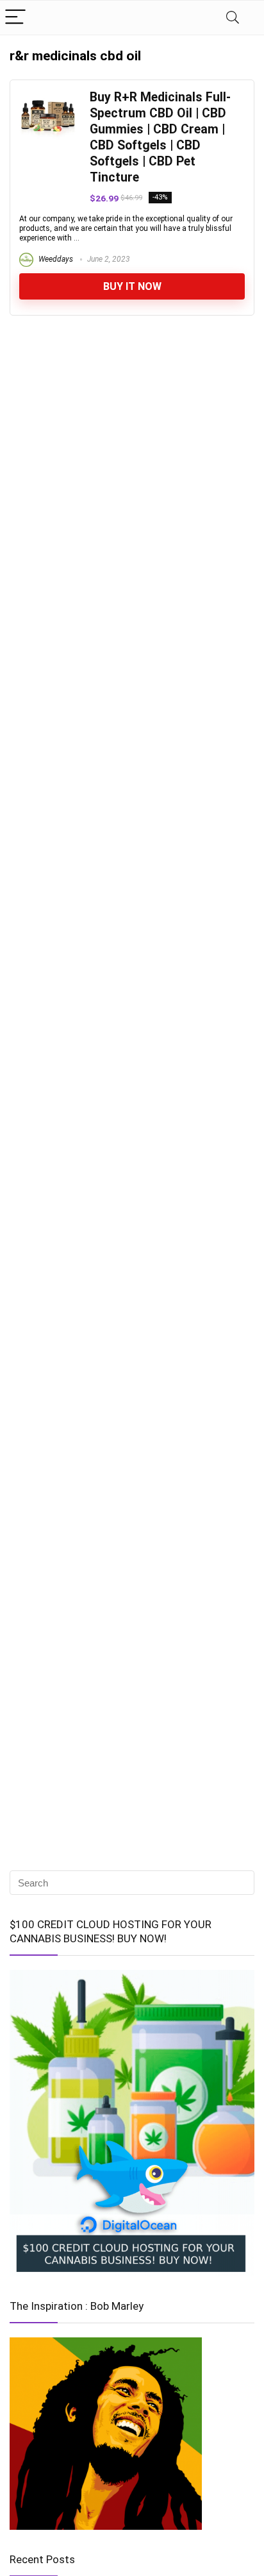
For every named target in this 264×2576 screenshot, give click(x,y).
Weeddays (55, 259)
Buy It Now (132, 286)
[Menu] (15, 18)
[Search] (233, 18)
